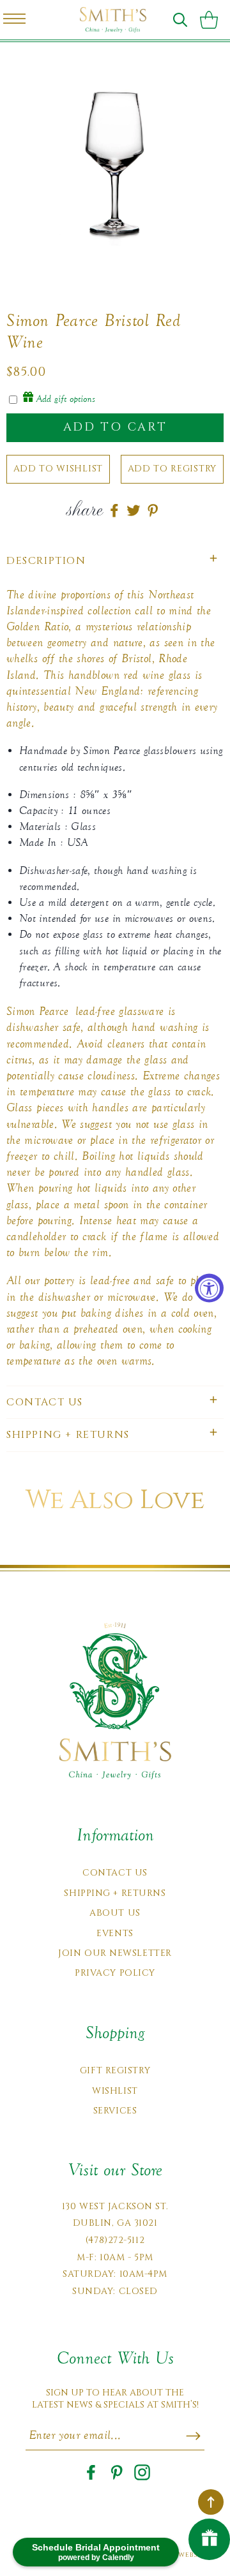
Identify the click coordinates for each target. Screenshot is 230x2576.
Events (115, 1933)
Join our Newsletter (115, 1953)
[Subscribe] (193, 2436)
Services (115, 2111)
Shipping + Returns (115, 1893)
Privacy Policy (115, 1973)
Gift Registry (115, 2070)
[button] (180, 20)
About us (115, 1913)
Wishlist (115, 2091)
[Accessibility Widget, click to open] (209, 1288)
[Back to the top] (211, 2502)
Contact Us (115, 1873)
